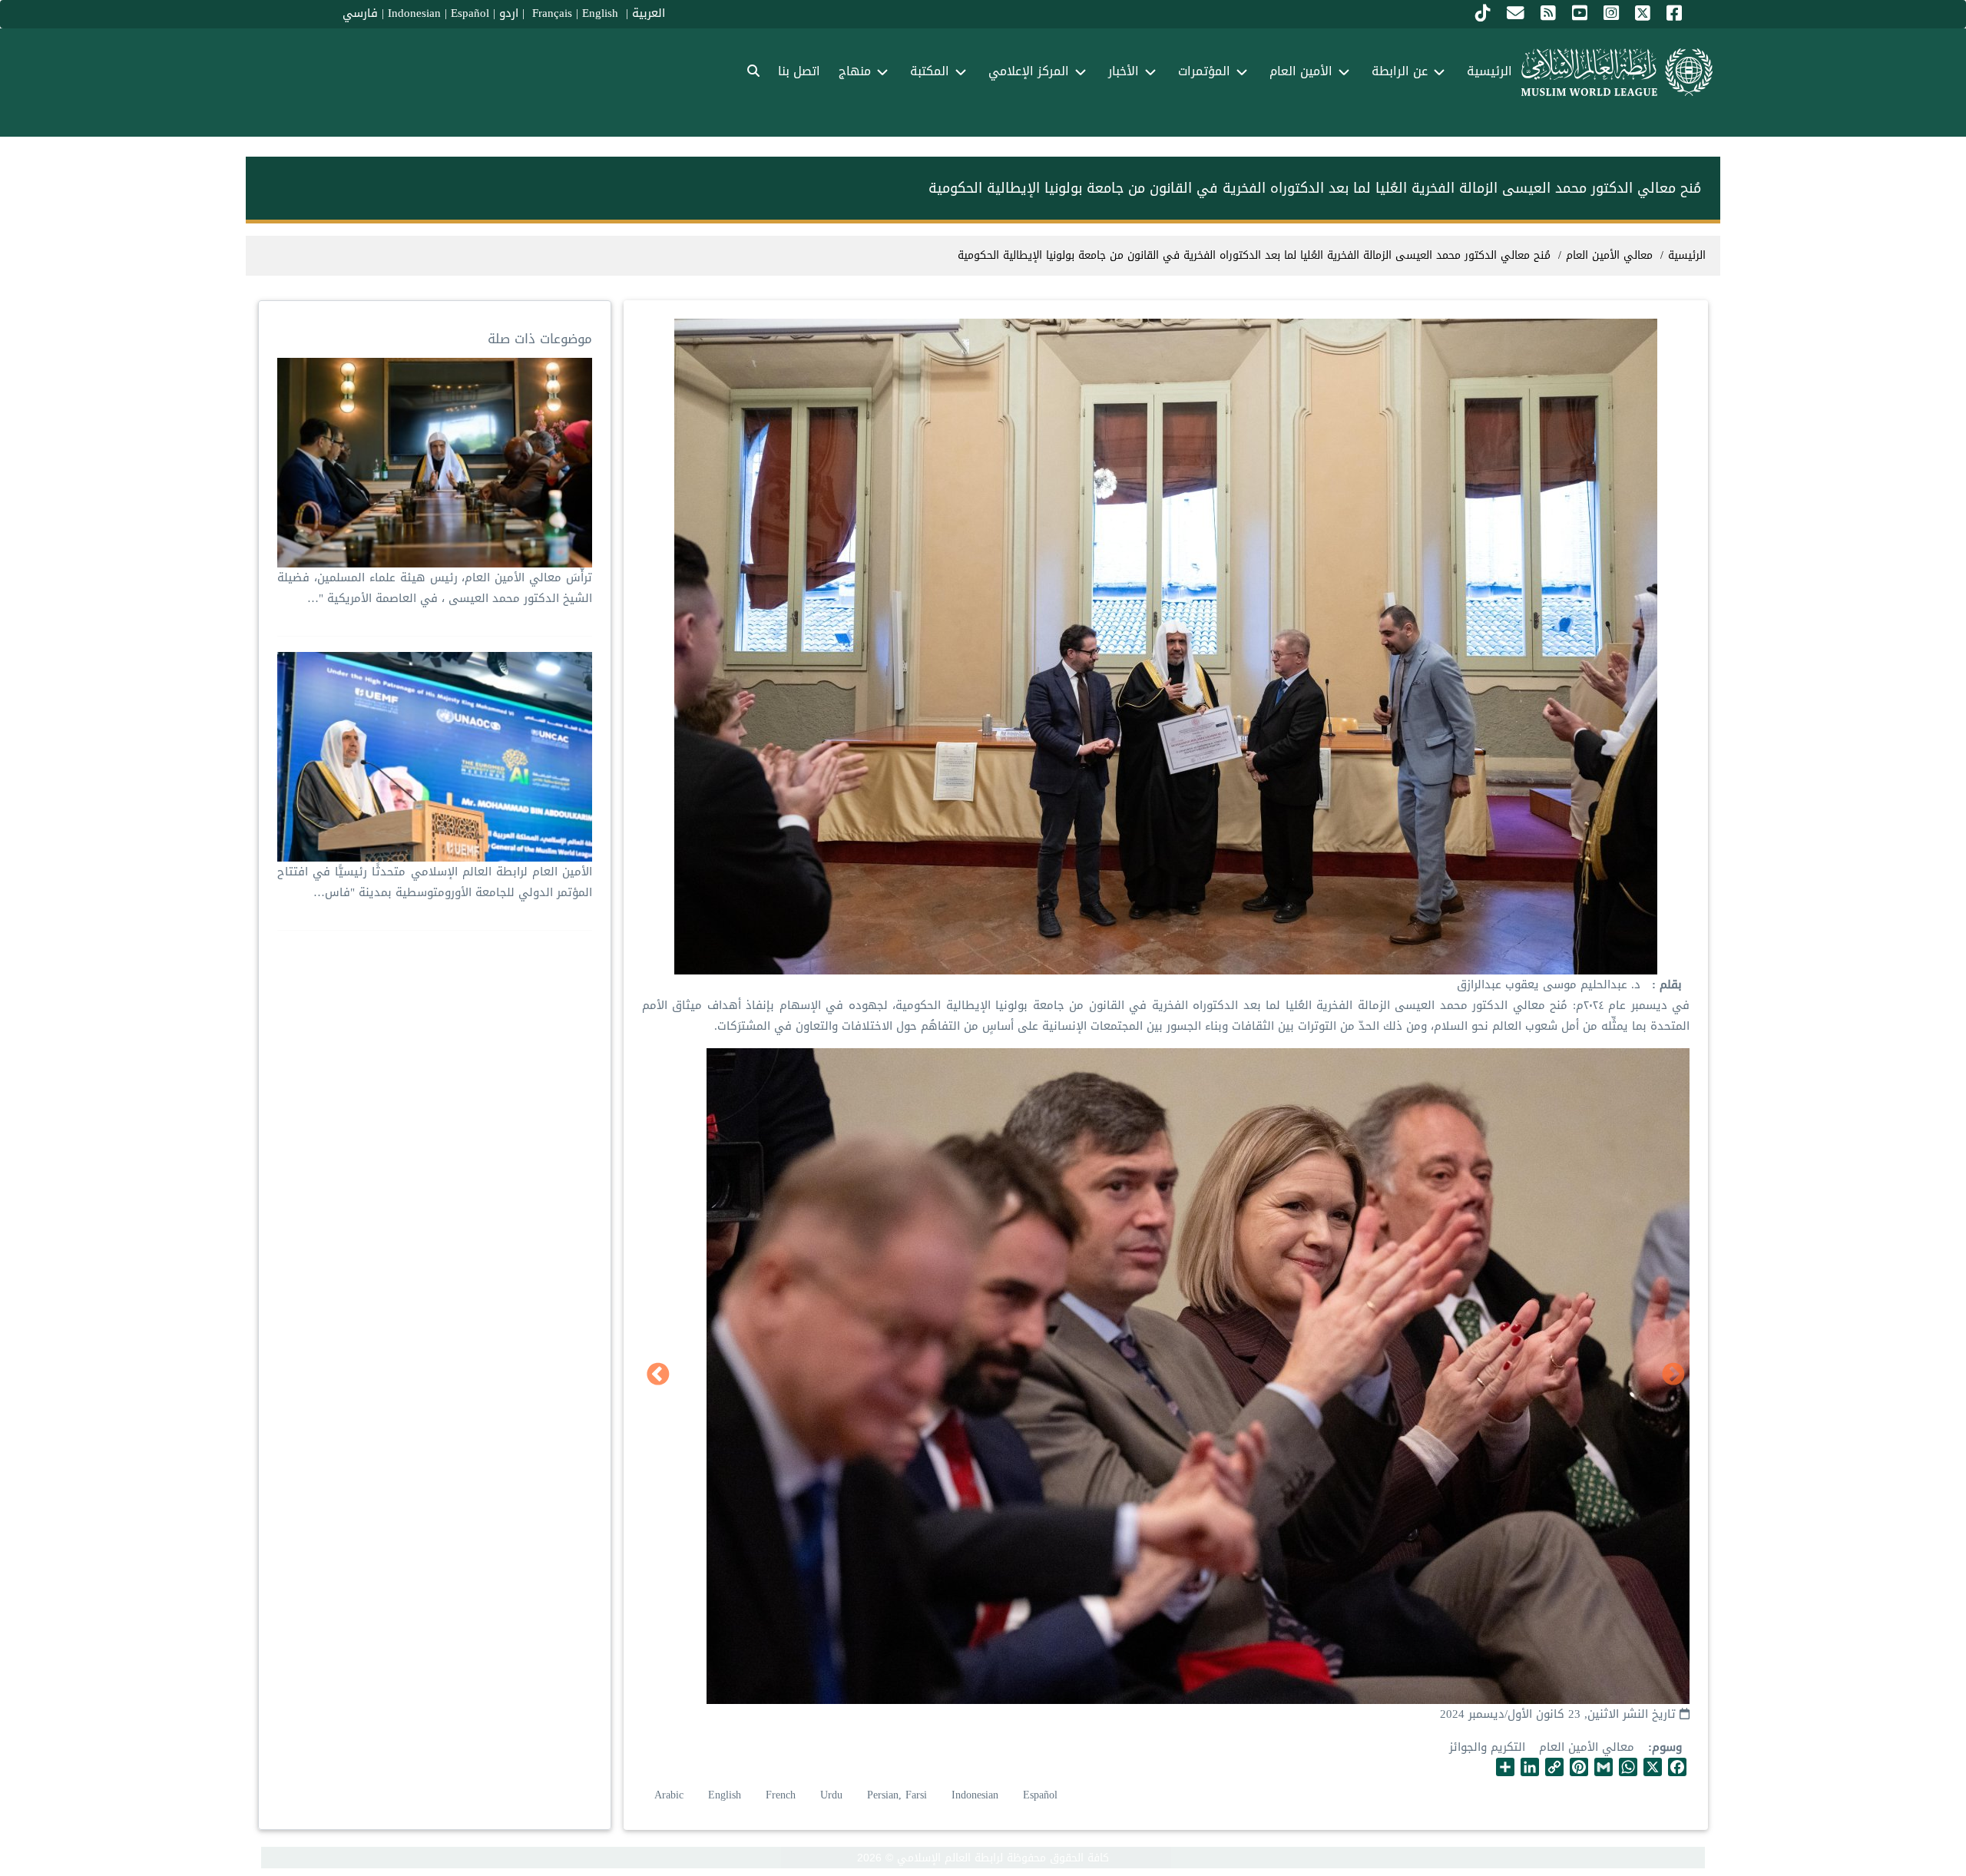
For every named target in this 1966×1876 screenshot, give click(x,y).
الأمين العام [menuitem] (1301, 71)
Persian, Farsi (897, 1795)
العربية (649, 13)
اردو (509, 13)
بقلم (1669, 985)
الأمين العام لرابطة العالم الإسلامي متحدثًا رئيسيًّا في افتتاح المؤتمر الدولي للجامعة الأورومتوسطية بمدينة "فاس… (435, 882)
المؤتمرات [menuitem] (1204, 71)
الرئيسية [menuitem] (1489, 71)
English (725, 1795)
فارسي (360, 13)
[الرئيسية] (1617, 72)
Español (470, 13)
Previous (1673, 1375)
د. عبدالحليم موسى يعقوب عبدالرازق (1549, 984)
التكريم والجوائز (1487, 1747)
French (781, 1795)
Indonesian (414, 13)
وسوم (1667, 1747)
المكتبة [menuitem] (930, 71)
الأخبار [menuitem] (1124, 71)
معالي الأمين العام (1587, 1747)
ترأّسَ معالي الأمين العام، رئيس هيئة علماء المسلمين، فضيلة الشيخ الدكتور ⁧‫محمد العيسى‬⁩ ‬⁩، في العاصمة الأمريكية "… (435, 588)
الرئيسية (1687, 255)
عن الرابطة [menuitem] (1400, 71)
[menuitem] (753, 72)
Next (658, 1375)
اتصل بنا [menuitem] (799, 71)
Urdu (831, 1795)
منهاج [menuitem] (855, 71)
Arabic (669, 1795)
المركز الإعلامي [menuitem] (1029, 71)
